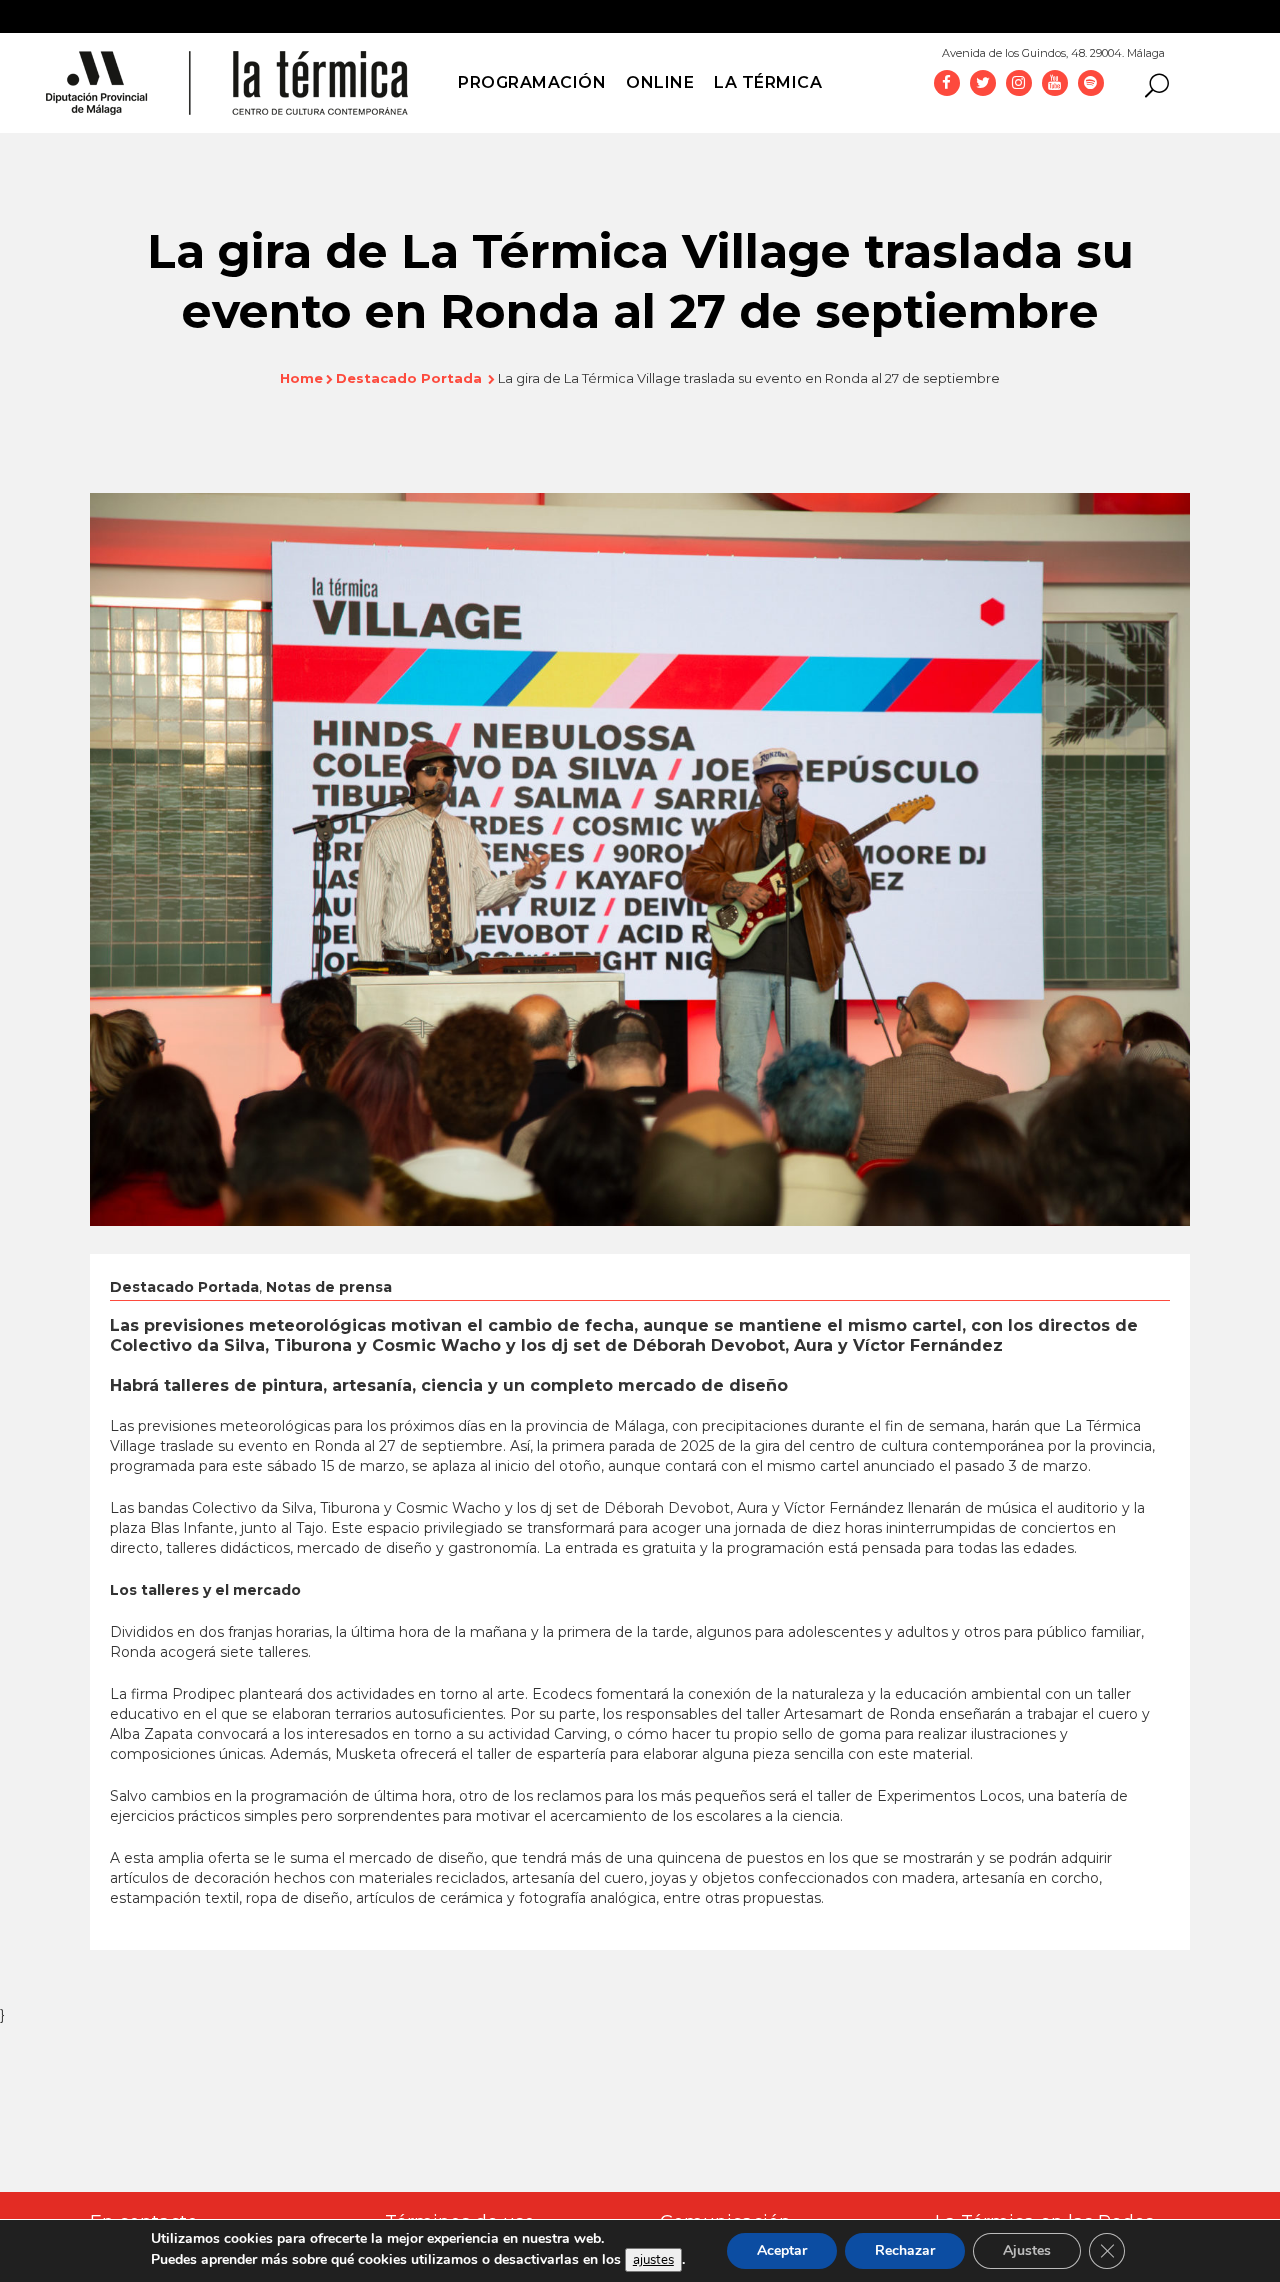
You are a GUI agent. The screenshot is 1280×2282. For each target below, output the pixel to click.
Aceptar (782, 2250)
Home (301, 378)
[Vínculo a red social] (947, 82)
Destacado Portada (409, 378)
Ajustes (1027, 2250)
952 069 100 (1218, 47)
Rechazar (905, 2250)
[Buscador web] (1151, 84)
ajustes (653, 2260)
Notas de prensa (329, 1287)
